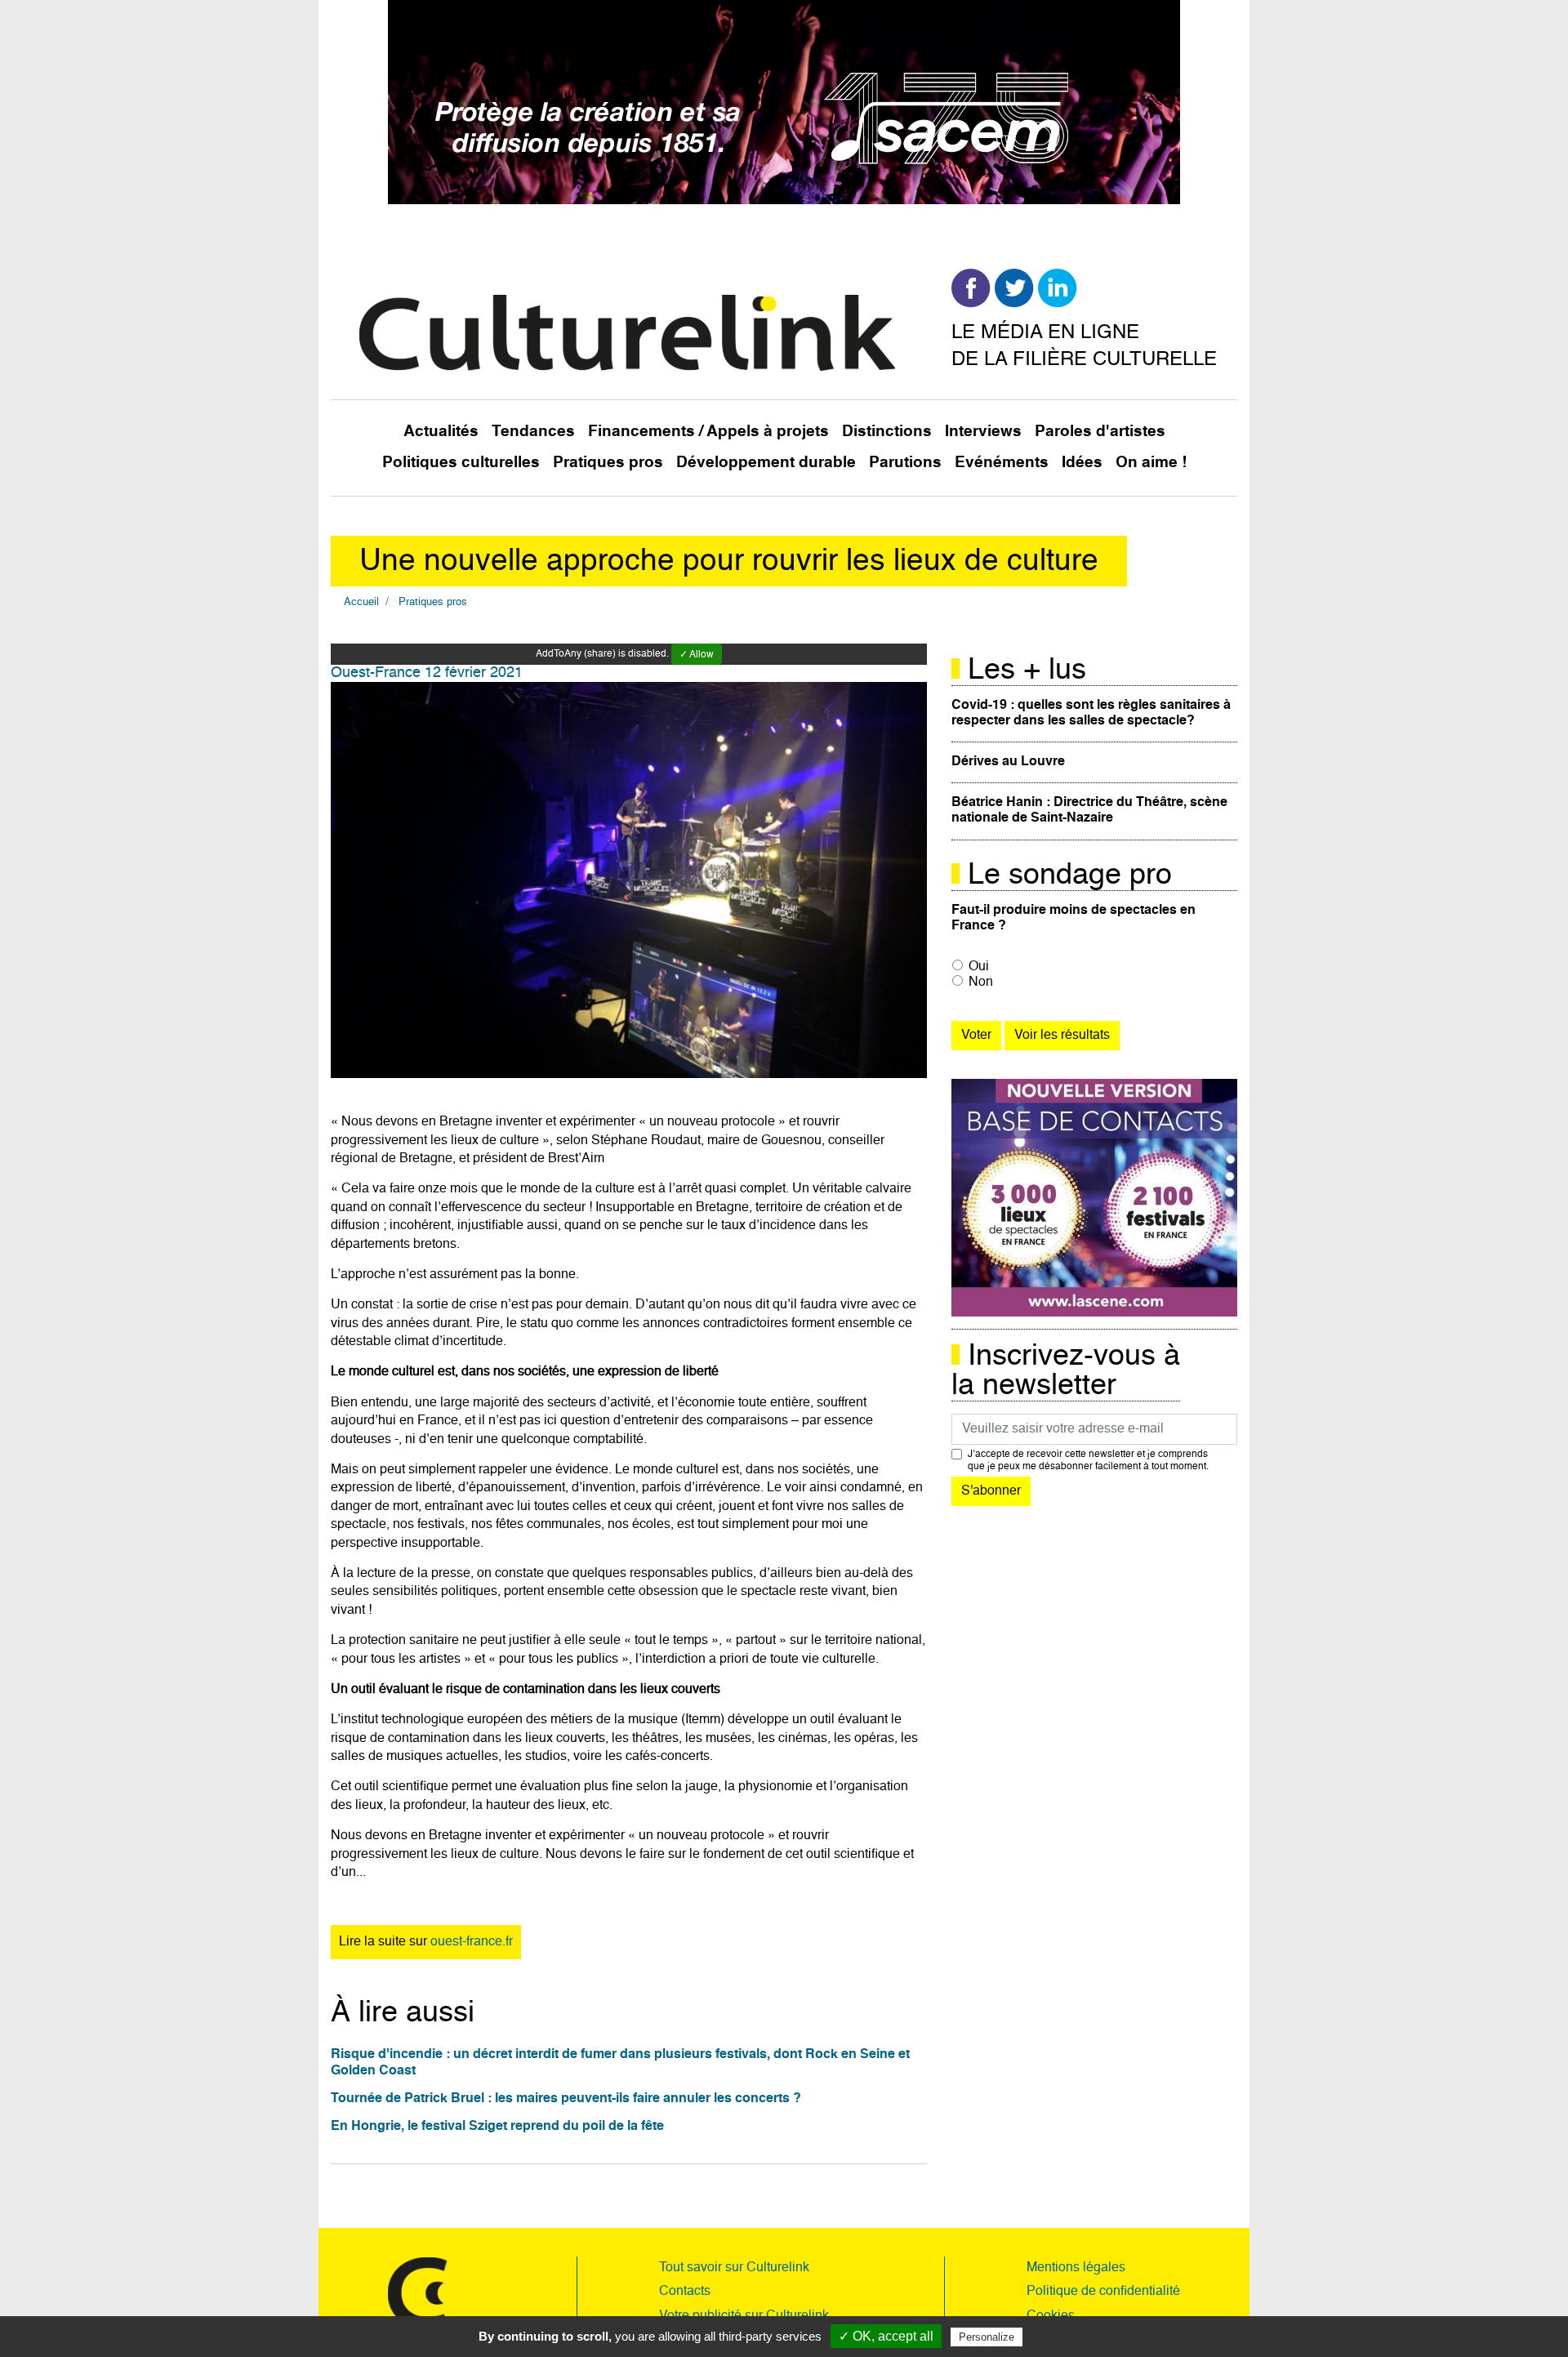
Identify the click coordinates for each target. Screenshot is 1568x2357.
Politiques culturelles (461, 463)
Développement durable (766, 463)
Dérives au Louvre (1008, 762)
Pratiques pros (608, 463)
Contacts (685, 2292)
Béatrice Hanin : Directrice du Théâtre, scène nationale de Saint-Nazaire (1089, 811)
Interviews (983, 432)
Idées (1082, 463)
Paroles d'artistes (1100, 432)
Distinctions (887, 432)
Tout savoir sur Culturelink (734, 2268)
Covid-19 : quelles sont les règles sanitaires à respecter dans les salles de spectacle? (1091, 713)
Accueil (361, 602)
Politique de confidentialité (1103, 2292)
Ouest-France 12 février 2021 (427, 673)
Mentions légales (1076, 2268)
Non (981, 982)
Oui (979, 967)
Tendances (533, 432)
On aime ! (1151, 463)
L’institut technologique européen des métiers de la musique (504, 1720)
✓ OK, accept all (886, 2336)
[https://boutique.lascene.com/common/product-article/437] (1094, 1198)
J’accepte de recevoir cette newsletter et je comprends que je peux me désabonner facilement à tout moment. (1088, 1460)
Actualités (441, 432)
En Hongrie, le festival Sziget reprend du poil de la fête (497, 2127)
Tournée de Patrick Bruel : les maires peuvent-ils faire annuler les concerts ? (566, 2099)
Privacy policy (1066, 2337)
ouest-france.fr (472, 1942)
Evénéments (1002, 463)
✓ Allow (697, 655)
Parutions (905, 463)
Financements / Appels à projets (708, 432)
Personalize (987, 2337)
